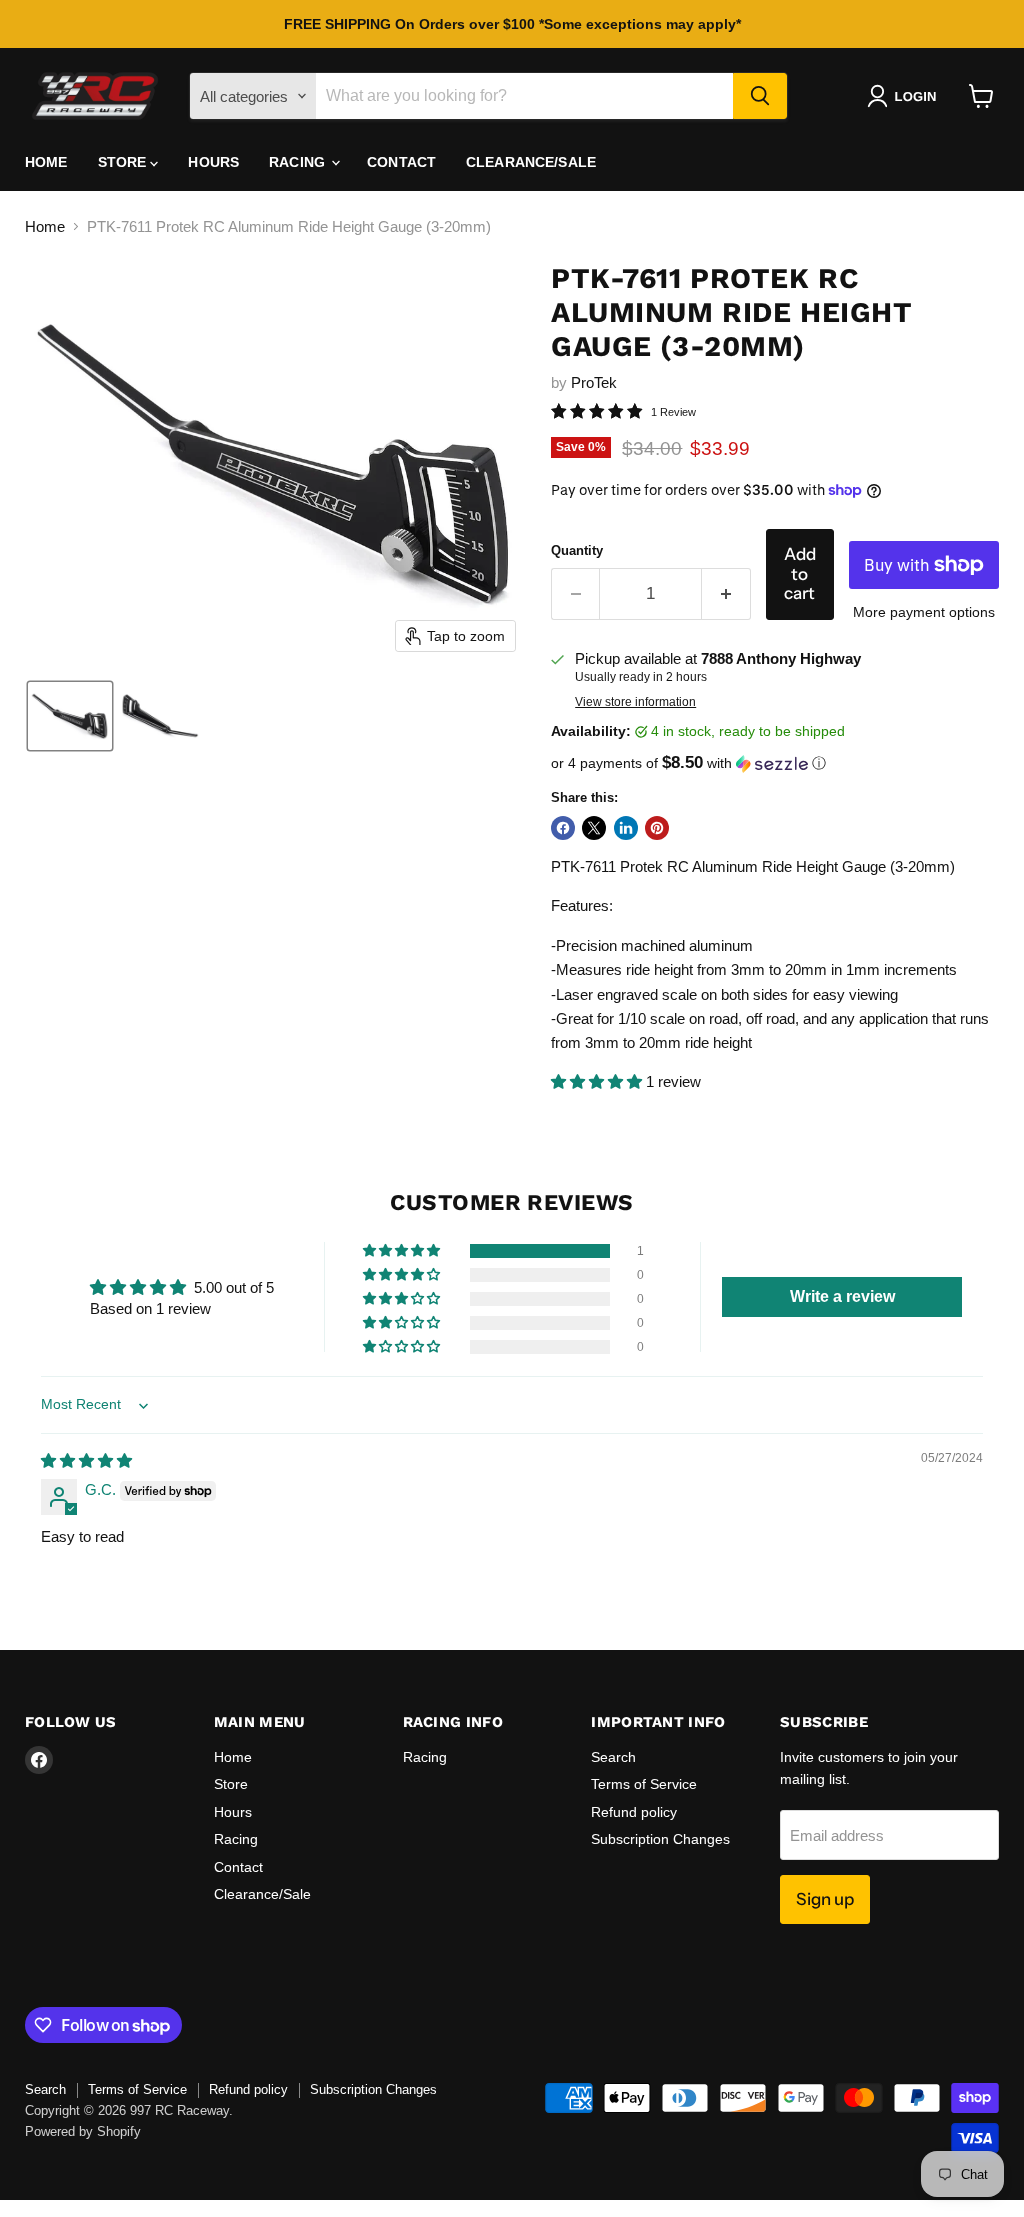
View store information (635, 702)
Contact (401, 162)
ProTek (594, 382)
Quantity (577, 550)
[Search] (760, 96)
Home (46, 162)
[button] (905, 96)
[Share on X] (594, 828)
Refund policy (634, 1812)
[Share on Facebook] (563, 828)
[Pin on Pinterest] (657, 828)
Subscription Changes (660, 1839)
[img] (86, 1460)
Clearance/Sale (531, 162)
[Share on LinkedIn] (626, 828)
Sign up (825, 1899)
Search (613, 1757)
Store (124, 162)
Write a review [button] (842, 1296)
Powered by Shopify (83, 2131)
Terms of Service (644, 1784)
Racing (299, 162)
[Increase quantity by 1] (726, 593)
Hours (213, 162)
